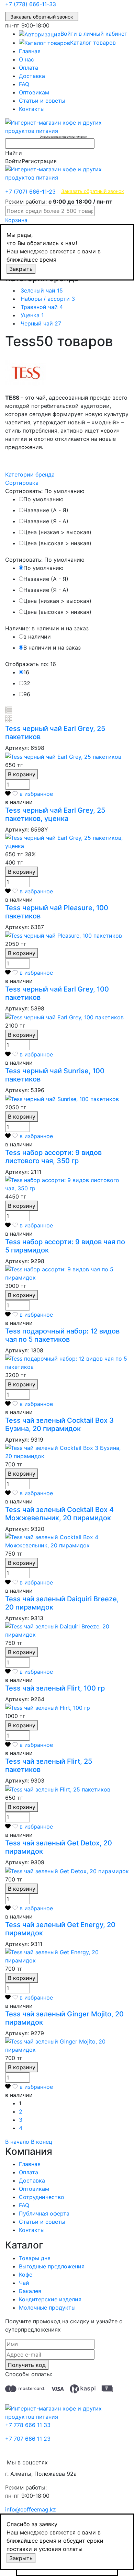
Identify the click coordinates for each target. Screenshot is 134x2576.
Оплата (29, 68)
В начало (17, 2142)
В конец (42, 2142)
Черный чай (41, 323)
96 (27, 694)
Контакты (32, 109)
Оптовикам (34, 92)
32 (27, 683)
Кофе (26, 2275)
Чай (24, 2283)
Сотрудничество (42, 2197)
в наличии (37, 637)
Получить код (27, 2365)
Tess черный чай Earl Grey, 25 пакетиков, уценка (55, 814)
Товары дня (35, 2258)
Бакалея (30, 2291)
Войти (13, 161)
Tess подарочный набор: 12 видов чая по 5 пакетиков (62, 1335)
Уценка (32, 315)
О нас (26, 59)
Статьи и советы (42, 101)
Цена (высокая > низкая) (57, 543)
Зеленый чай (42, 290)
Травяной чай (42, 307)
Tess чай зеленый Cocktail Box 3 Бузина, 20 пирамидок (59, 1424)
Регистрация (39, 161)
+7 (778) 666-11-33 (31, 4)
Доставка (32, 76)
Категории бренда (30, 474)
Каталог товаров (93, 43)
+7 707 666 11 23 (28, 2439)
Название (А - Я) (46, 510)
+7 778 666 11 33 (28, 2425)
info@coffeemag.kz (31, 2509)
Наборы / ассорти (48, 299)
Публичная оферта (44, 2213)
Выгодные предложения (52, 2266)
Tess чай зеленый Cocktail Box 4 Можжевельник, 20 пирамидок (59, 1514)
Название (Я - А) (46, 521)
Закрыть (21, 269)
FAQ (24, 84)
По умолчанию (43, 499)
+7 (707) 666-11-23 (30, 192)
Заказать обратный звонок (42, 17)
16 (26, 672)
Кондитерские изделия (50, 2299)
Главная (30, 51)
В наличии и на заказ (52, 648)
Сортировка (22, 483)
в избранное (36, 794)
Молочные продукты (47, 2308)
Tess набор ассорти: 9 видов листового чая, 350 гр (53, 1157)
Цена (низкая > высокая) (57, 532)
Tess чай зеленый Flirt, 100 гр (55, 1688)
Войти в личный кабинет (94, 34)
